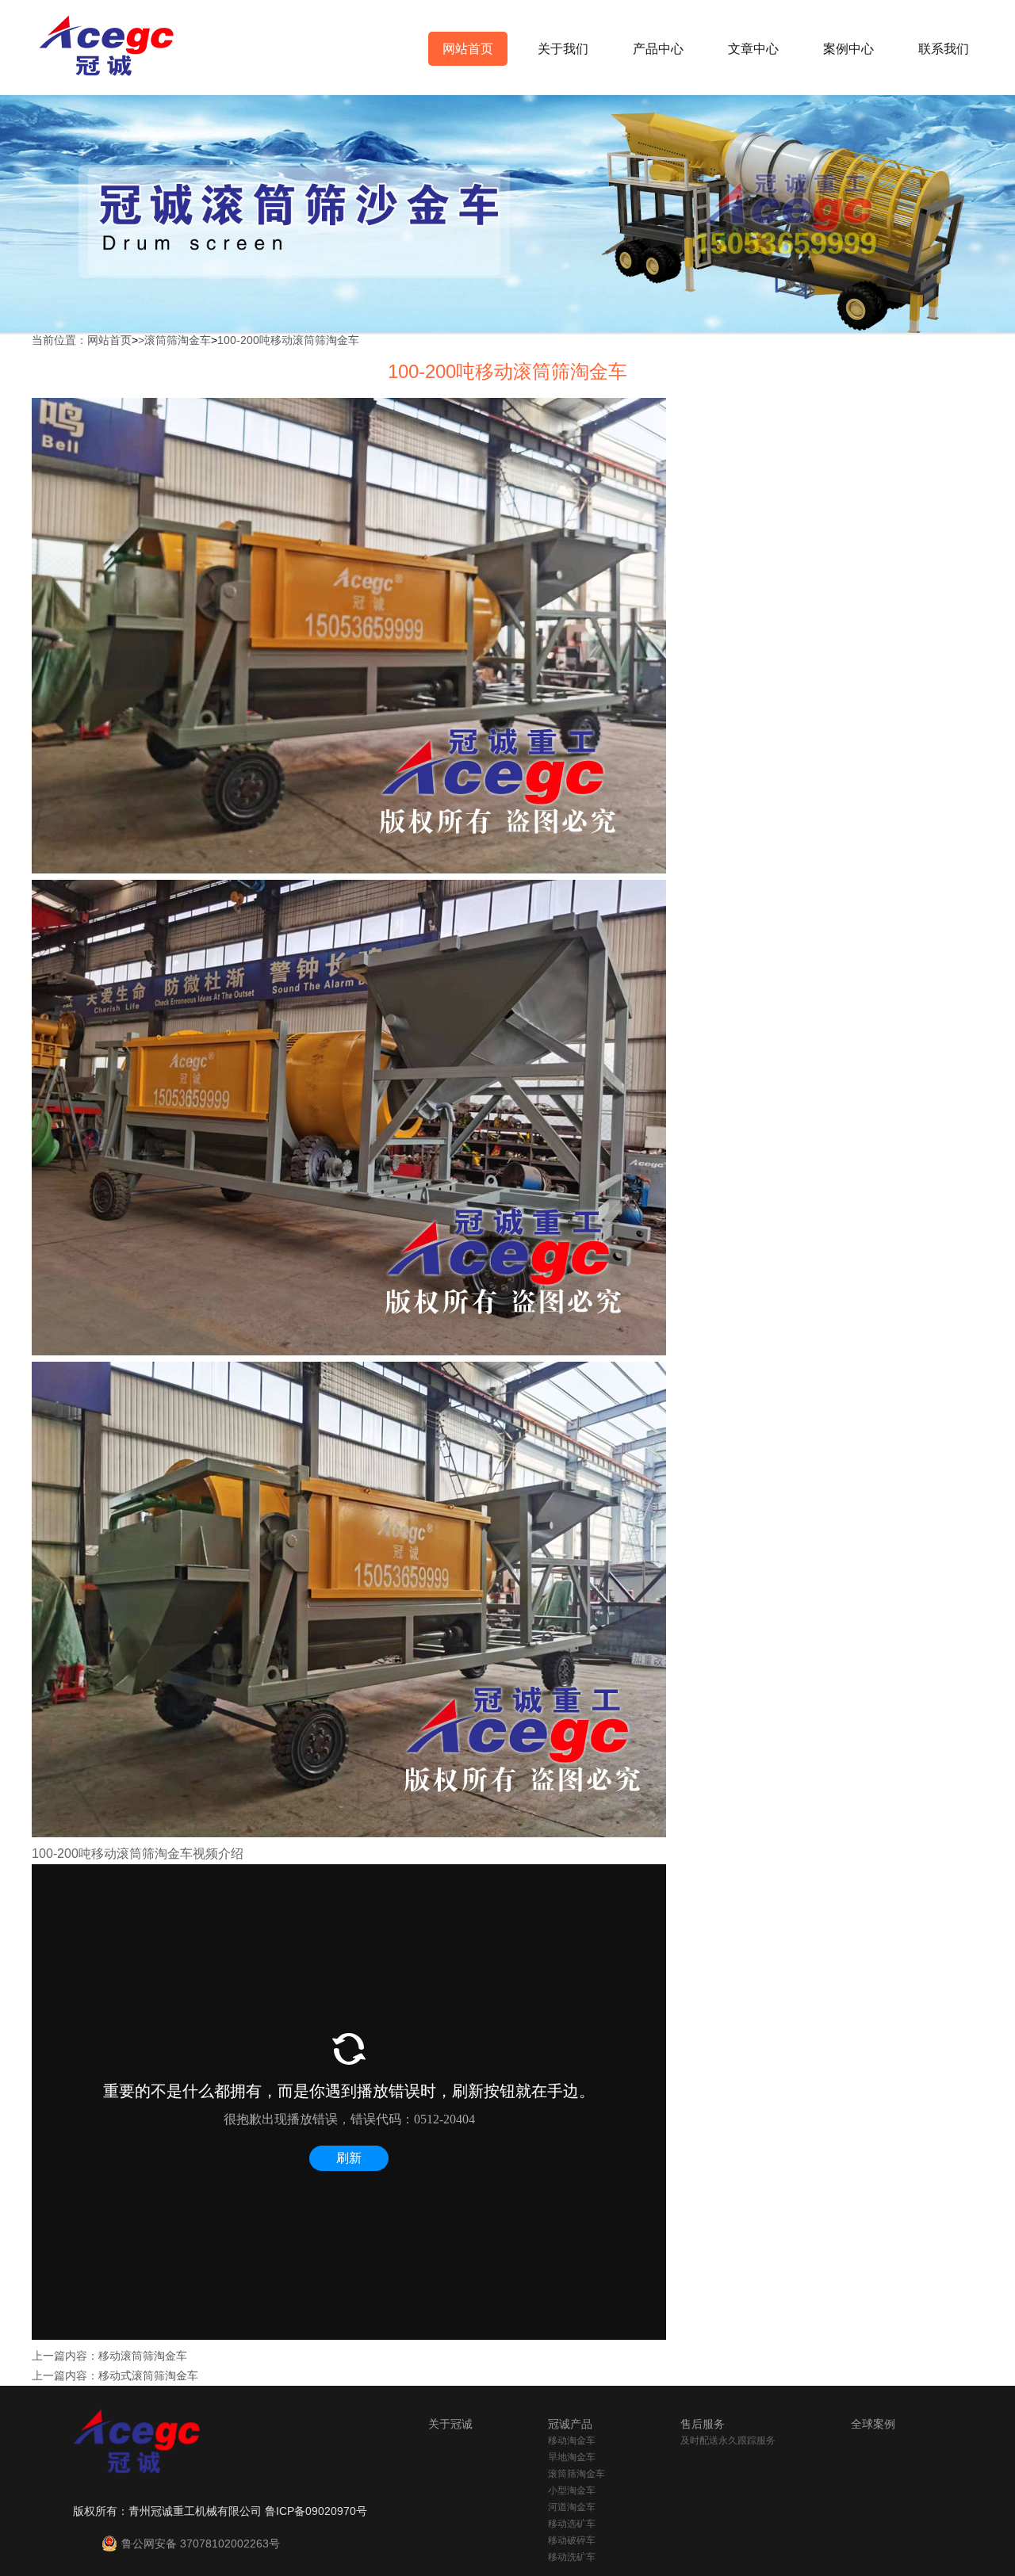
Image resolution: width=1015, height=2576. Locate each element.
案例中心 (848, 49)
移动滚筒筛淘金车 (143, 2356)
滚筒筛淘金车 (178, 340)
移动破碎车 (572, 2540)
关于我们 (563, 49)
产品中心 (658, 49)
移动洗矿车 (572, 2557)
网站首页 (468, 49)
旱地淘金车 (572, 2457)
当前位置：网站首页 (82, 340)
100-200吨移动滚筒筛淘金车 (288, 340)
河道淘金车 (572, 2507)
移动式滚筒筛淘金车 (148, 2375)
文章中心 (753, 49)
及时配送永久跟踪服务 (728, 2440)
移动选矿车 (572, 2524)
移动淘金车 (572, 2440)
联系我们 (944, 49)
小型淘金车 (572, 2490)
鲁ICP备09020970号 (316, 2511)
